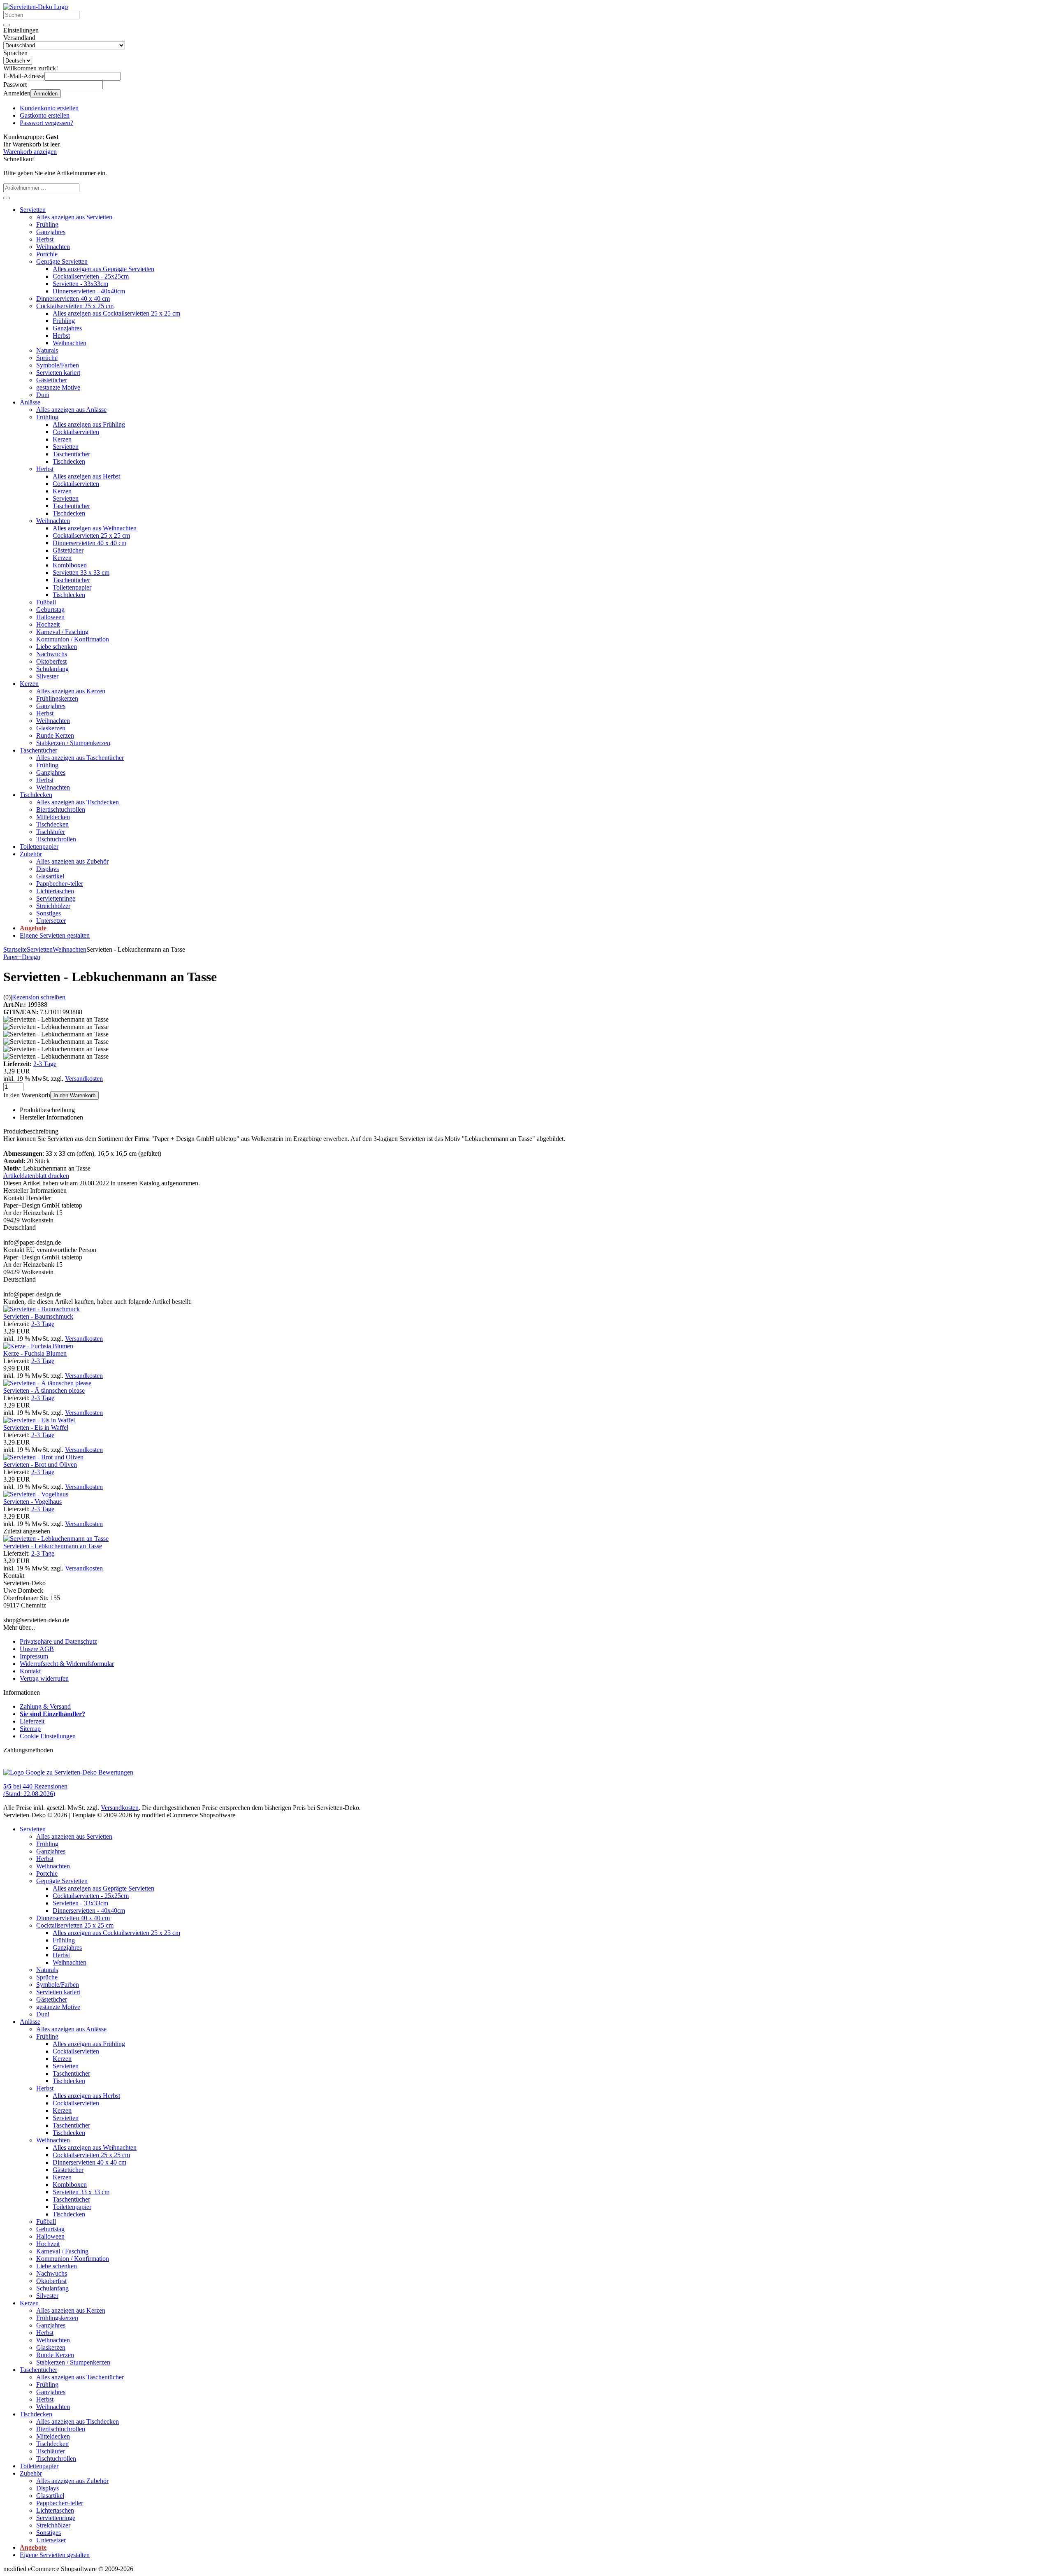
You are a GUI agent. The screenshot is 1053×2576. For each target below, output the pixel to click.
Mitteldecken (53, 817)
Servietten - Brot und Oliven (40, 1465)
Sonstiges (49, 913)
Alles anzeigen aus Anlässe (71, 410)
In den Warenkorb (74, 1095)
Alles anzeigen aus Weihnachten (95, 528)
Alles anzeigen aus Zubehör (72, 861)
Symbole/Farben (58, 365)
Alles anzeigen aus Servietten (74, 217)
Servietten (33, 210)
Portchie (47, 254)
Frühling (47, 224)
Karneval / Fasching (62, 632)
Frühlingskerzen (57, 698)
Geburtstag (50, 610)
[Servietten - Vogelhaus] (36, 1494)
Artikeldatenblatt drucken (36, 1176)
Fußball (46, 602)
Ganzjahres (51, 232)
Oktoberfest (51, 661)
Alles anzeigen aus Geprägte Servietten (103, 269)
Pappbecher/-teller (60, 884)
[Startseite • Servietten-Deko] (36, 7)
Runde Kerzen (55, 735)
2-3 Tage (45, 1064)
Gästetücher (52, 380)
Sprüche (47, 358)
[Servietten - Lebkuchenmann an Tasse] (56, 1539)
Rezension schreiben (39, 997)
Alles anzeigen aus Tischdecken (78, 802)
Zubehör (31, 854)
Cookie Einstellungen (48, 1736)
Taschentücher (71, 454)
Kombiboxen (70, 565)
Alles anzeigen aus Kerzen (71, 691)
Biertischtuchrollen (61, 810)
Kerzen (62, 439)
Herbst (45, 239)
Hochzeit (48, 624)
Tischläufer (51, 832)
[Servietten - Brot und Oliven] (43, 1457)
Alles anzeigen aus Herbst (86, 476)
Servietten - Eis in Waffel (36, 1427)
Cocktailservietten (76, 432)
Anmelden (46, 94)
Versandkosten (84, 1079)
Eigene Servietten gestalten (55, 935)
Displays (48, 869)
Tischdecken (69, 461)
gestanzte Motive (58, 387)
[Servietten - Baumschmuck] (42, 1309)
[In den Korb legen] (7, 198)
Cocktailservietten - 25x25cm (91, 276)
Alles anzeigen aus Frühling (89, 424)
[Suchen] (7, 25)
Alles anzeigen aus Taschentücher (80, 758)
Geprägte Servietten (62, 261)
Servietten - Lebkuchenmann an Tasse (53, 1546)
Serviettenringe (56, 898)
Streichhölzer (53, 906)
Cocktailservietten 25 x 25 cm (75, 306)
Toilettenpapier (72, 587)
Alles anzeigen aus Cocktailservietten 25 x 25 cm (116, 313)
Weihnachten (53, 247)
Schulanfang (52, 669)
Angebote (33, 928)
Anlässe (30, 402)
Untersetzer (51, 921)
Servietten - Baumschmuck (38, 1316)
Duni (43, 395)
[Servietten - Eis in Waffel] (39, 1420)
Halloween (50, 617)
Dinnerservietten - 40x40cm (89, 291)
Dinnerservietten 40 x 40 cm (73, 298)
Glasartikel (50, 876)
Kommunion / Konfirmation (73, 639)
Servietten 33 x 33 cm (81, 573)
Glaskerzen (51, 728)
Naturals (47, 350)
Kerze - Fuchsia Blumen (35, 1353)
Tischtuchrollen (56, 839)
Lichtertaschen (55, 891)
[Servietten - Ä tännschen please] (47, 1383)
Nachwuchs (52, 654)
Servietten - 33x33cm (80, 284)
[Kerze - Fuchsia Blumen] (38, 1346)
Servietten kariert (58, 373)
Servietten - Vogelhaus (32, 1502)
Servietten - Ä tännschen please (44, 1390)
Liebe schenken (57, 647)
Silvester (47, 676)
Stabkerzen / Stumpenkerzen (73, 743)
